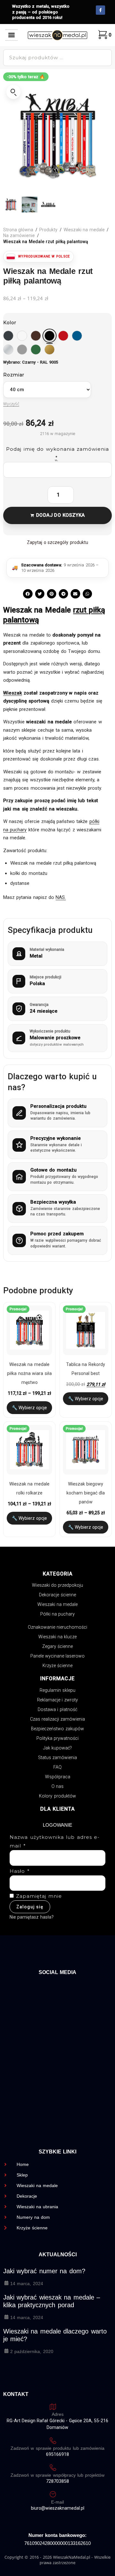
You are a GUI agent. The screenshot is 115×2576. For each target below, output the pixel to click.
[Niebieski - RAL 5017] (77, 336)
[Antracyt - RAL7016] (8, 336)
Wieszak (13, 693)
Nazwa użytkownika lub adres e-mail (55, 1841)
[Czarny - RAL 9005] (50, 336)
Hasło (20, 1871)
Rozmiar (14, 375)
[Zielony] (36, 350)
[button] (12, 35)
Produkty (48, 230)
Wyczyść (11, 404)
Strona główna (18, 230)
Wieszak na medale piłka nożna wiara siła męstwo (29, 1373)
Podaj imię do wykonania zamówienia (57, 453)
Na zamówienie (19, 235)
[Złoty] (50, 350)
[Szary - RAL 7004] (22, 350)
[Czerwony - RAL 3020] (63, 336)
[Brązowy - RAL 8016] (36, 336)
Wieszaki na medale (84, 230)
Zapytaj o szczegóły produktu (57, 542)
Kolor (10, 323)
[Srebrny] (8, 350)
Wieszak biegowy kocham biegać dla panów (86, 1493)
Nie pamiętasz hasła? (32, 1917)
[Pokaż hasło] (96, 1883)
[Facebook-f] (100, 10)
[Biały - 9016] (22, 336)
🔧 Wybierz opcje (30, 1408)
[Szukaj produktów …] (57, 58)
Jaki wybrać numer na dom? (44, 2271)
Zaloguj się (30, 1907)
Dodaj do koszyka (60, 515)
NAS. (61, 897)
